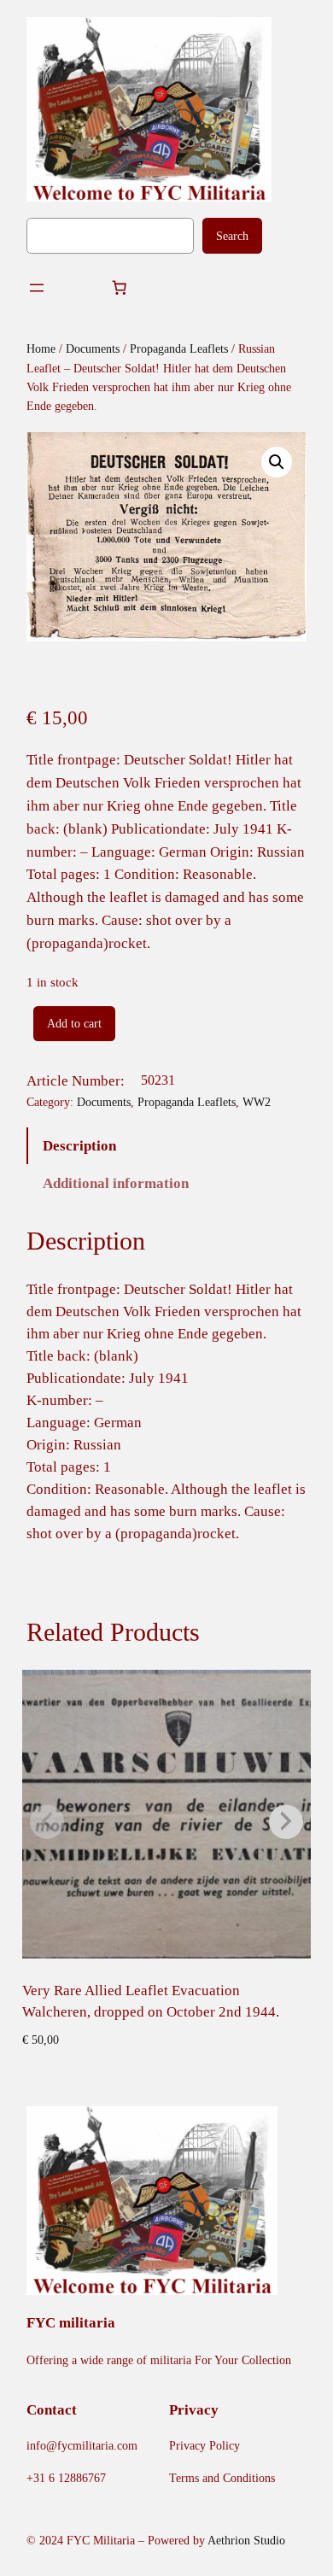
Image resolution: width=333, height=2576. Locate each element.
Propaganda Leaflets (179, 348)
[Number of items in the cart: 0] (120, 288)
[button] (277, 462)
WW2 (257, 1102)
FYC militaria (71, 2323)
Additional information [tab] (116, 1183)
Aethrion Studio (246, 2540)
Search (232, 236)
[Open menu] (37, 288)
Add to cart (74, 1023)
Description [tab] (79, 1146)
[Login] (78, 288)
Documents (93, 348)
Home (41, 348)
